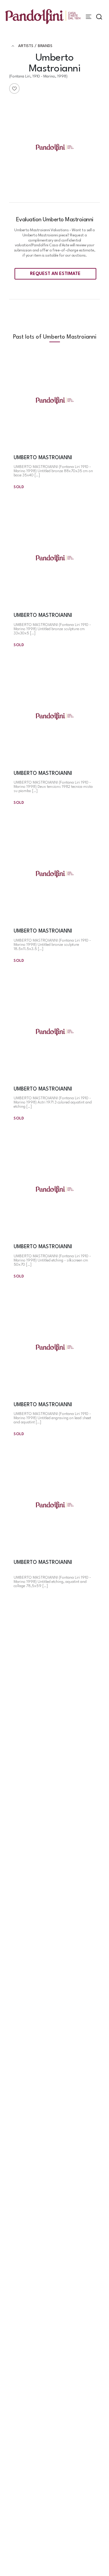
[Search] (99, 17)
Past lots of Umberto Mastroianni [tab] (55, 337)
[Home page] (43, 16)
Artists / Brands (35, 46)
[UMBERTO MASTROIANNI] (54, 401)
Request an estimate (55, 274)
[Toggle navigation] (89, 17)
